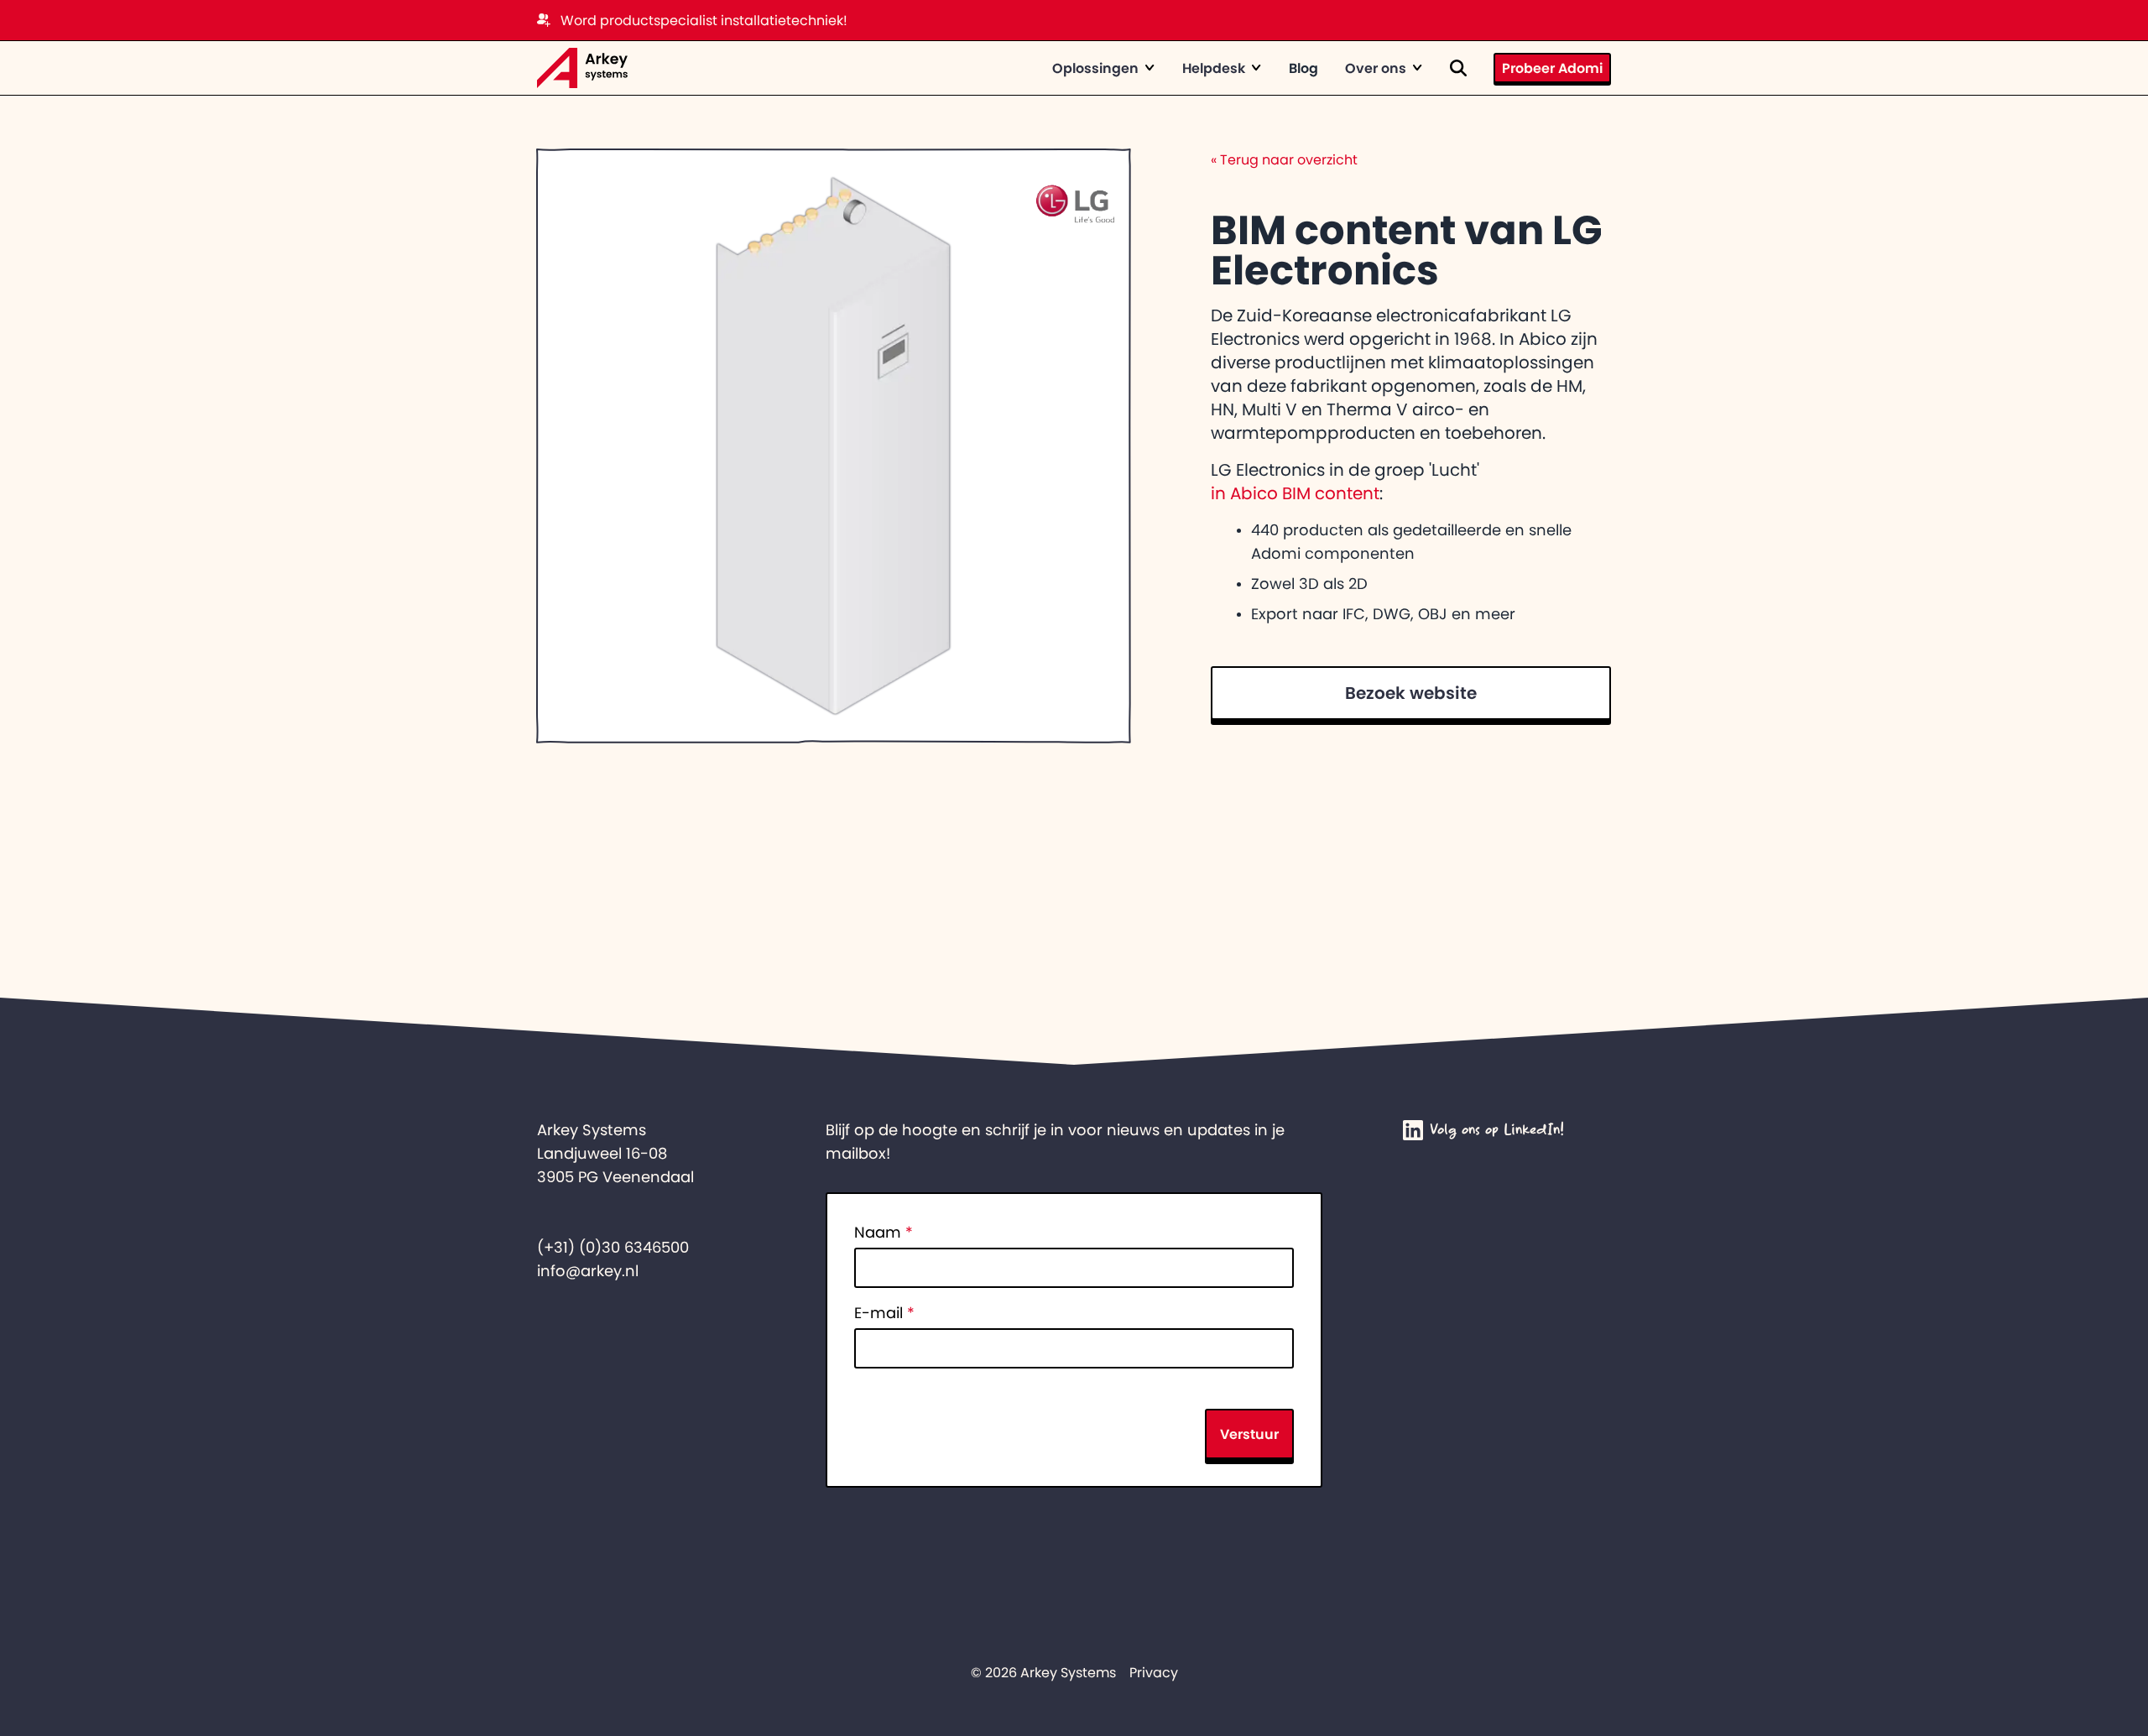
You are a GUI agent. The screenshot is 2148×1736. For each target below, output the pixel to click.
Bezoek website (1411, 693)
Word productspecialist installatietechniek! (704, 20)
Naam (884, 1233)
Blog (1303, 68)
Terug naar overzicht (1284, 159)
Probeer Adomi (1552, 68)
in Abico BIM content (1295, 493)
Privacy (1154, 1672)
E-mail (884, 1313)
